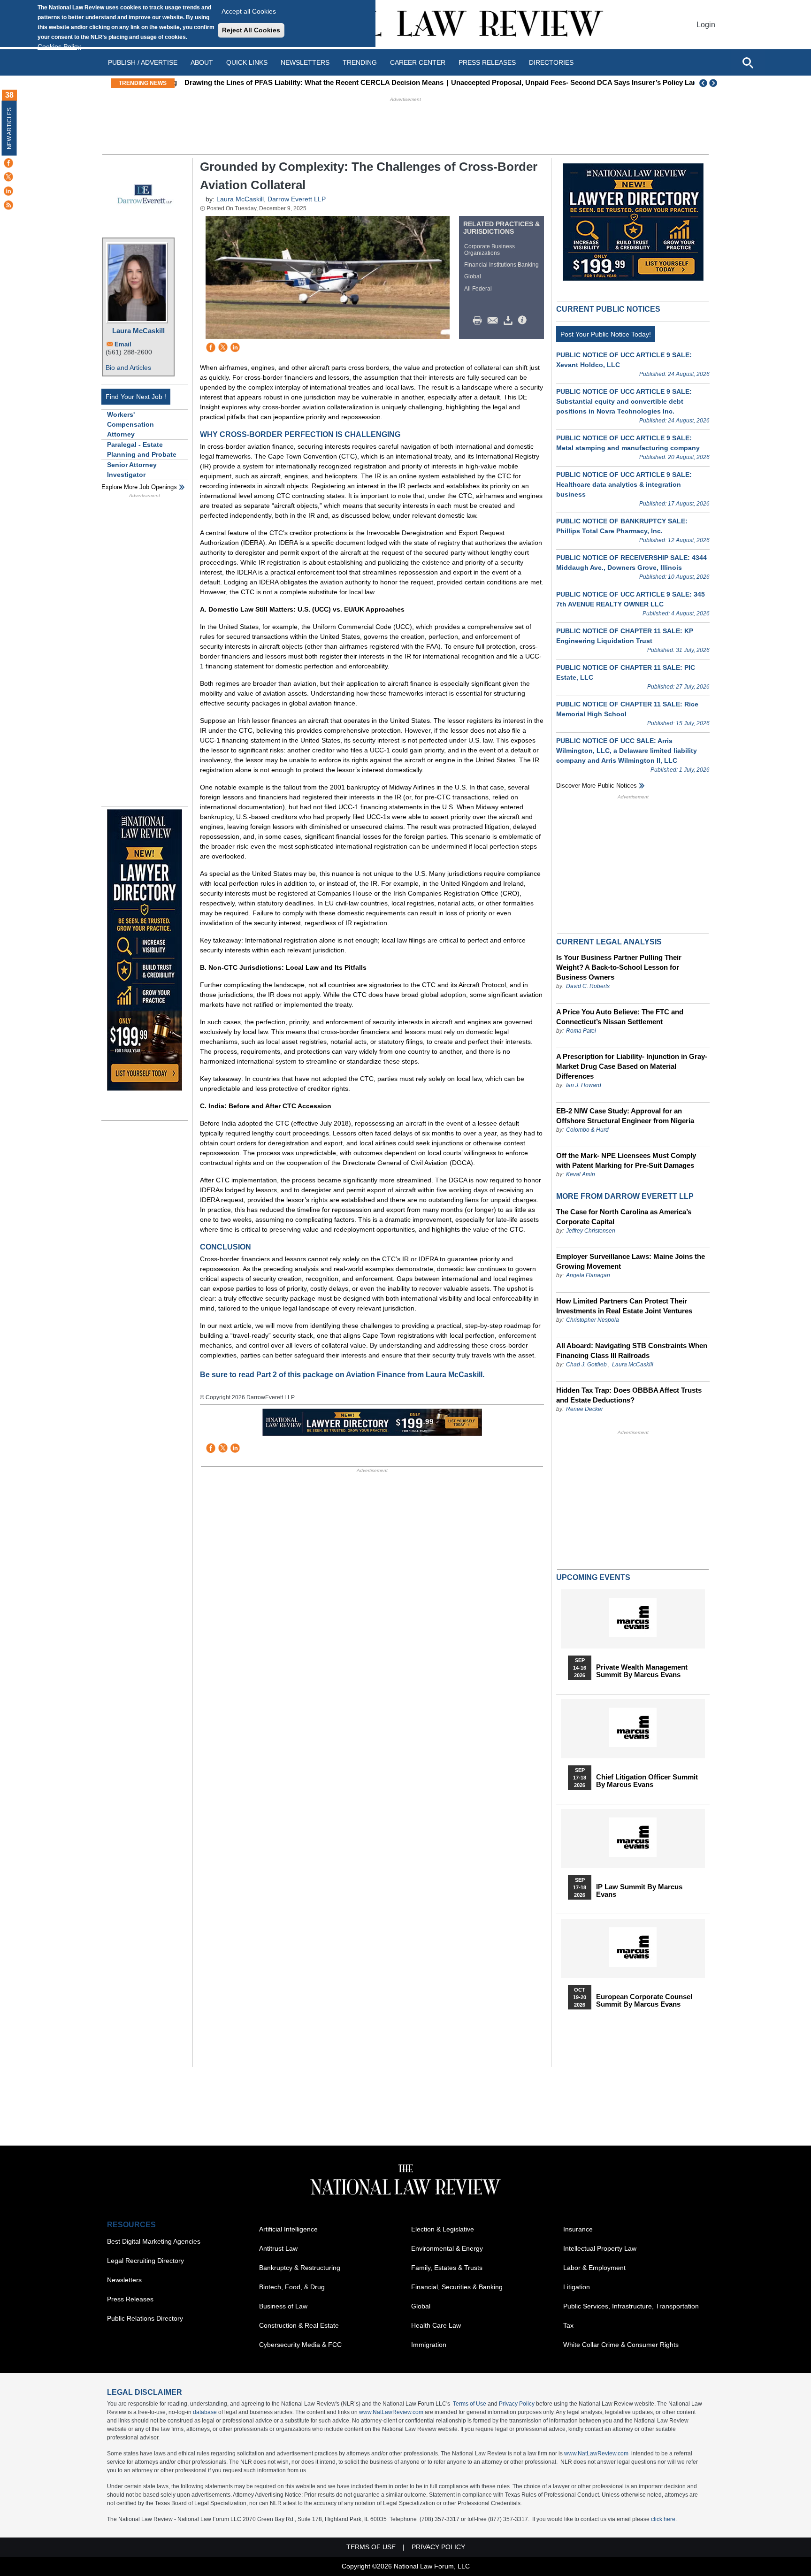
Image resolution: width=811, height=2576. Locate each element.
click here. (664, 2519)
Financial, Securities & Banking (457, 2287)
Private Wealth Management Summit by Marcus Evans (642, 1671)
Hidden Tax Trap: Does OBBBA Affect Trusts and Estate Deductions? (629, 1395)
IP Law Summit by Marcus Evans (639, 1891)
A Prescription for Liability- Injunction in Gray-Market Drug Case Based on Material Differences (632, 1066)
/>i (524, 321)
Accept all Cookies (249, 11)
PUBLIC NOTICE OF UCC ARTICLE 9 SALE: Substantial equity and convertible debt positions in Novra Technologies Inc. (624, 401)
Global (473, 276)
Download (510, 321)
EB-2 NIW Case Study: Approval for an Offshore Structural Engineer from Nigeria (625, 1116)
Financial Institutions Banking (501, 265)
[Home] (405, 25)
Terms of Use (470, 2404)
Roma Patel (581, 1031)
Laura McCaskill (138, 331)
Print (480, 321)
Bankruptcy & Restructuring (300, 2268)
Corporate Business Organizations (490, 250)
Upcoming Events (593, 1577)
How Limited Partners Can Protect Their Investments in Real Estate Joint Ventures (624, 1306)
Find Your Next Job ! (136, 397)
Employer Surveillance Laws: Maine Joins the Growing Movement (631, 1261)
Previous (704, 83)
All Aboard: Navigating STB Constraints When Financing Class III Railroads (632, 1350)
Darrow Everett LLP (297, 199)
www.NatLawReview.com (391, 2412)
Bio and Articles (128, 368)
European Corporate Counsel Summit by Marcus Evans (644, 2001)
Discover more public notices (597, 786)
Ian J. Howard (584, 1085)
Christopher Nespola (593, 1320)
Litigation (577, 2287)
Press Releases (130, 2299)
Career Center (418, 62)
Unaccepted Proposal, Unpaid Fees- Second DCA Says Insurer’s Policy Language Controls (595, 82)
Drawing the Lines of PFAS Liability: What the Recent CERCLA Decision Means (310, 82)
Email (123, 344)
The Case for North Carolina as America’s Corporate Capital (624, 1217)
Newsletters (305, 62)
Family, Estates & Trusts (447, 2268)
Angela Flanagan (588, 1275)
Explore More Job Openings (139, 487)
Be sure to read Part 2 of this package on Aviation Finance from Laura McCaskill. (342, 1375)
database (205, 2412)
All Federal (478, 289)
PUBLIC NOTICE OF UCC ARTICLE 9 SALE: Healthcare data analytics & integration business (624, 484)
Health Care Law (436, 2325)
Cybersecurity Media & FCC (300, 2345)
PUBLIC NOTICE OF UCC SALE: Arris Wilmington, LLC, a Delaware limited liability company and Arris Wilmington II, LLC (627, 751)
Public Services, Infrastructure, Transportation (631, 2306)
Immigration (429, 2345)
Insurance (578, 2229)
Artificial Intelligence (288, 2229)
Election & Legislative (443, 2229)
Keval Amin (581, 1174)
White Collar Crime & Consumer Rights (621, 2345)
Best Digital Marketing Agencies (154, 2241)
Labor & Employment (594, 2268)
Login (706, 25)
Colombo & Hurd (587, 1130)
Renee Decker (585, 1409)
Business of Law (283, 2306)
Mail (495, 321)
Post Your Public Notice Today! (606, 334)
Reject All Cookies (251, 30)
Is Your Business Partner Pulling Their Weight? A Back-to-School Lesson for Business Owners (619, 967)
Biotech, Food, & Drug (292, 2287)
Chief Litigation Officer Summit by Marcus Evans (647, 1781)
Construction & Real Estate (299, 2325)
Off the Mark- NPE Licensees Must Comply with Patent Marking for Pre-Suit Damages (626, 1160)
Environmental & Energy (447, 2248)
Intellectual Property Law (600, 2248)
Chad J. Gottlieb (586, 1365)
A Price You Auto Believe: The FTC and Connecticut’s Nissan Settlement (620, 1017)
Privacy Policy (517, 2404)
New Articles (9, 128)
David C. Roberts (588, 986)
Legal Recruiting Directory (145, 2261)
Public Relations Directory (145, 2318)
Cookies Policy (59, 46)
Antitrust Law (278, 2248)
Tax (568, 2325)
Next (714, 83)
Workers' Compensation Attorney (130, 424)
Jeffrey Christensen (591, 1231)
